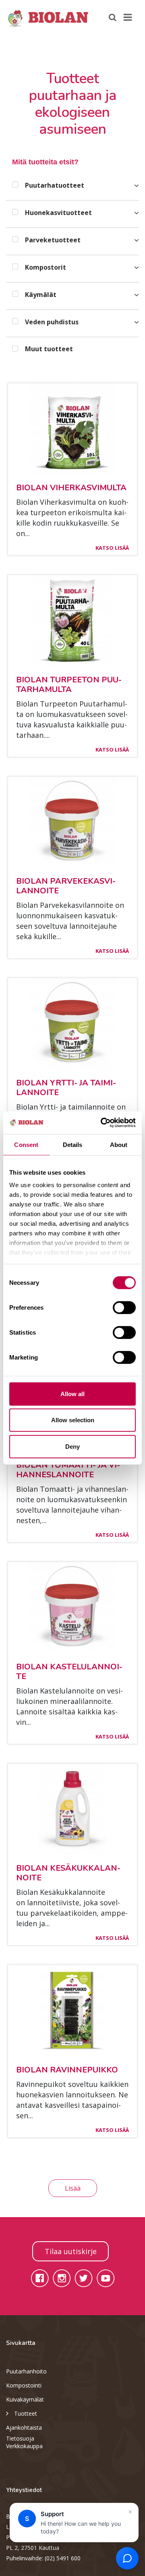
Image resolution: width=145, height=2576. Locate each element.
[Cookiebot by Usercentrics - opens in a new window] (102, 1123)
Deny (72, 1446)
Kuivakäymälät (25, 2399)
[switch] (124, 1307)
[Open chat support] (127, 2558)
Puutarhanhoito (26, 2371)
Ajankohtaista (24, 2428)
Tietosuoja (20, 2438)
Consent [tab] (26, 1144)
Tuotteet (26, 2413)
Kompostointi (24, 2385)
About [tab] (119, 1144)
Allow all (72, 1393)
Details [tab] (73, 1144)
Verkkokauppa (24, 2446)
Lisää (73, 2188)
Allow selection (73, 1420)
